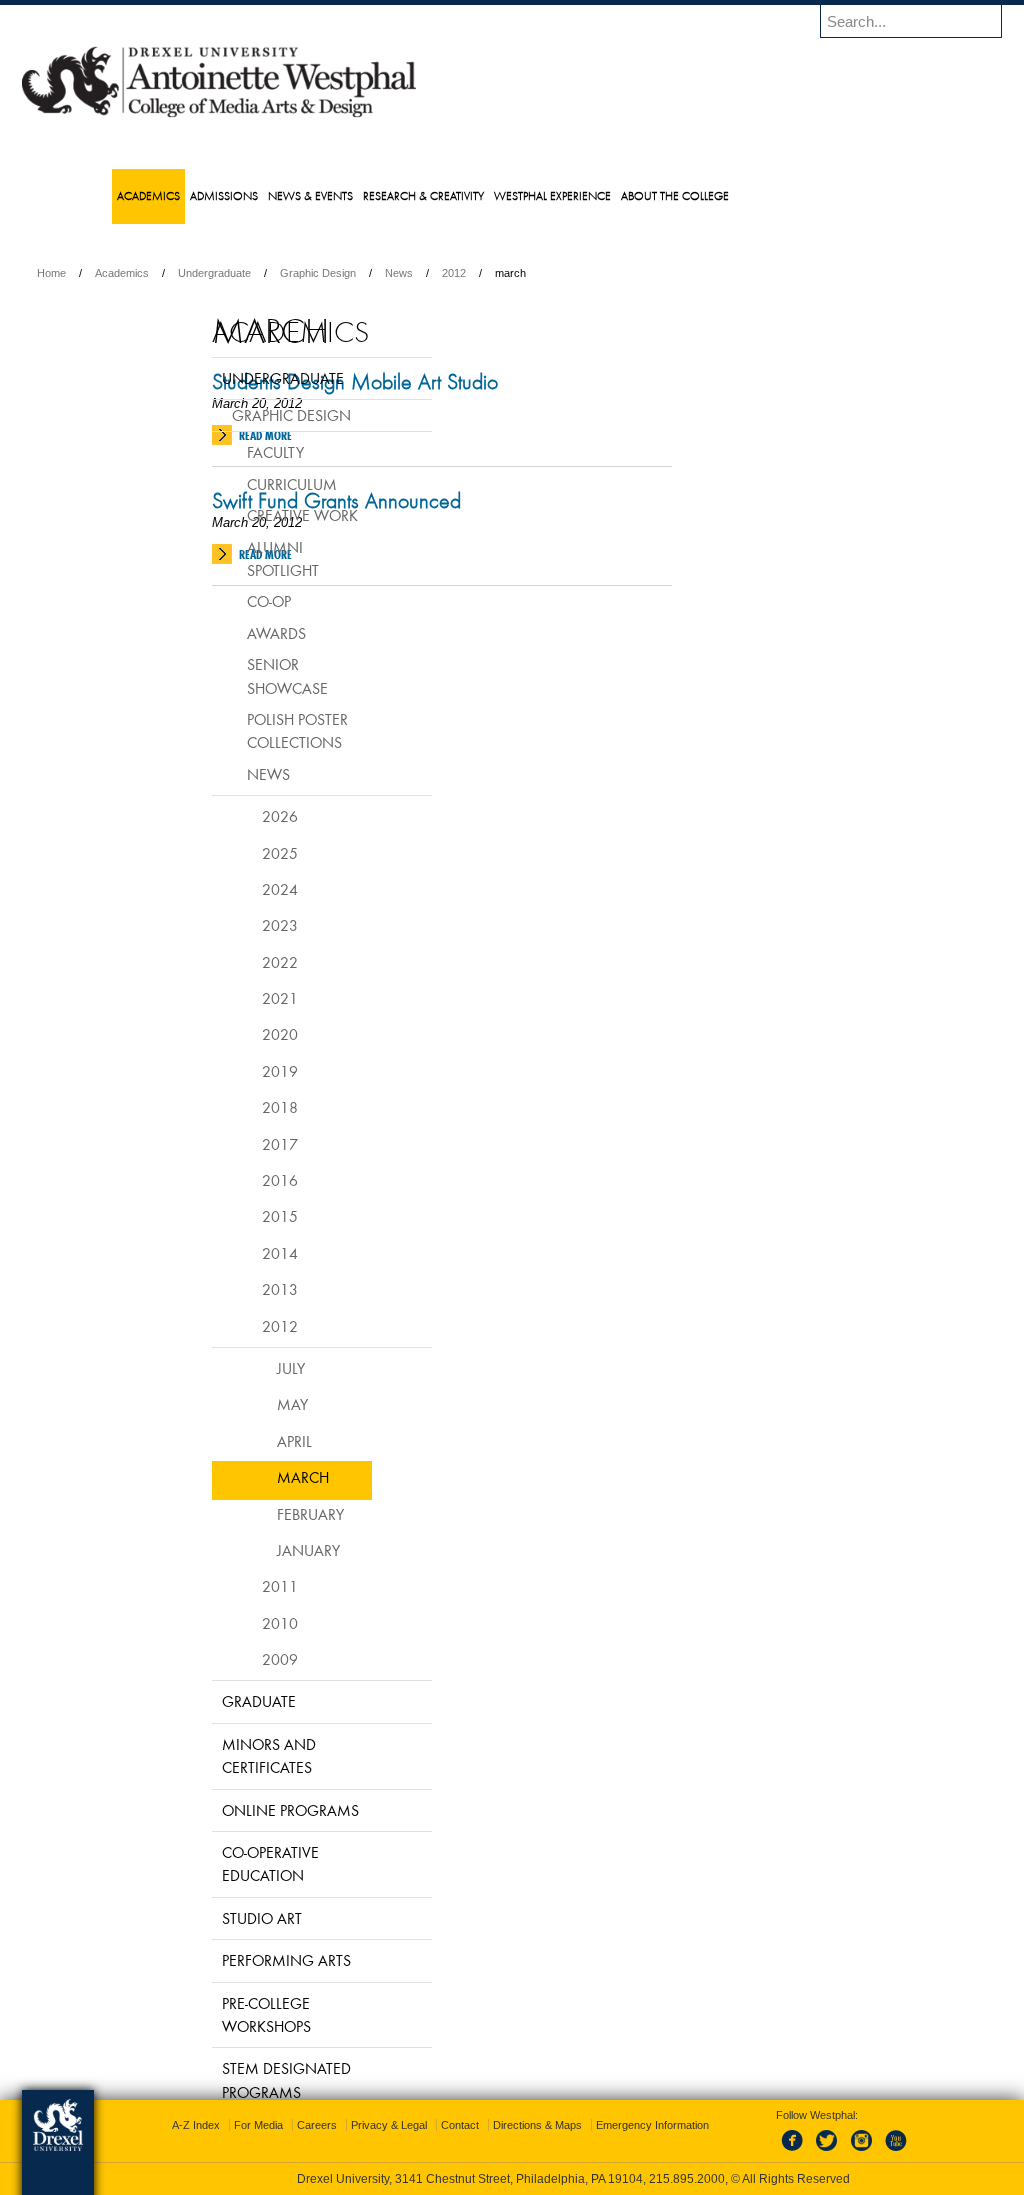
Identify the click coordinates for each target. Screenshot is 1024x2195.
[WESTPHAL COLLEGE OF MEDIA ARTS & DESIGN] (349, 116)
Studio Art (212, 1918)
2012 (584, 273)
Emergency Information (495, 2145)
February (260, 1514)
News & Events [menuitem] (350, 195)
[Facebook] (776, 2152)
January (258, 1550)
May (242, 1404)
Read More (395, 435)
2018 (230, 1107)
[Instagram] (842, 2152)
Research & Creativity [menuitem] (463, 195)
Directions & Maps (655, 2125)
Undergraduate (344, 273)
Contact (578, 2125)
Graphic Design (448, 273)
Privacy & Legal (507, 2125)
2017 (230, 1144)
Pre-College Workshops (216, 2014)
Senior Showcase (237, 675)
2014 (230, 1253)
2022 (230, 962)
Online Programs (240, 1810)
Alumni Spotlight (233, 558)
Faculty (225, 452)
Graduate (209, 1701)
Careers (435, 2125)
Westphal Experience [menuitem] (592, 195)
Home (181, 273)
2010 (230, 1623)
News (529, 273)
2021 (230, 998)
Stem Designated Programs (236, 2079)
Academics (252, 273)
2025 (230, 853)
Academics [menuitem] (188, 195)
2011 (230, 1586)
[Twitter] (809, 2152)
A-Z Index (314, 2125)
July (241, 1368)
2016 (230, 1180)
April (244, 1441)
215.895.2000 (687, 2179)
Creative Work (252, 515)
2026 (230, 816)
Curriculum (242, 484)
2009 (230, 1659)
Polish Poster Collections (247, 730)
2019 (230, 1071)
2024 (230, 889)
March (253, 1477)
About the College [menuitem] (715, 195)
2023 (230, 925)
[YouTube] (875, 2152)
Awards (226, 633)
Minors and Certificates (219, 1755)
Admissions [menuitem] (264, 195)
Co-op (219, 601)
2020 (230, 1034)
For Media (376, 2125)
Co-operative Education (220, 1863)
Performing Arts (236, 1960)
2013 (230, 1289)
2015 (230, 1216)
